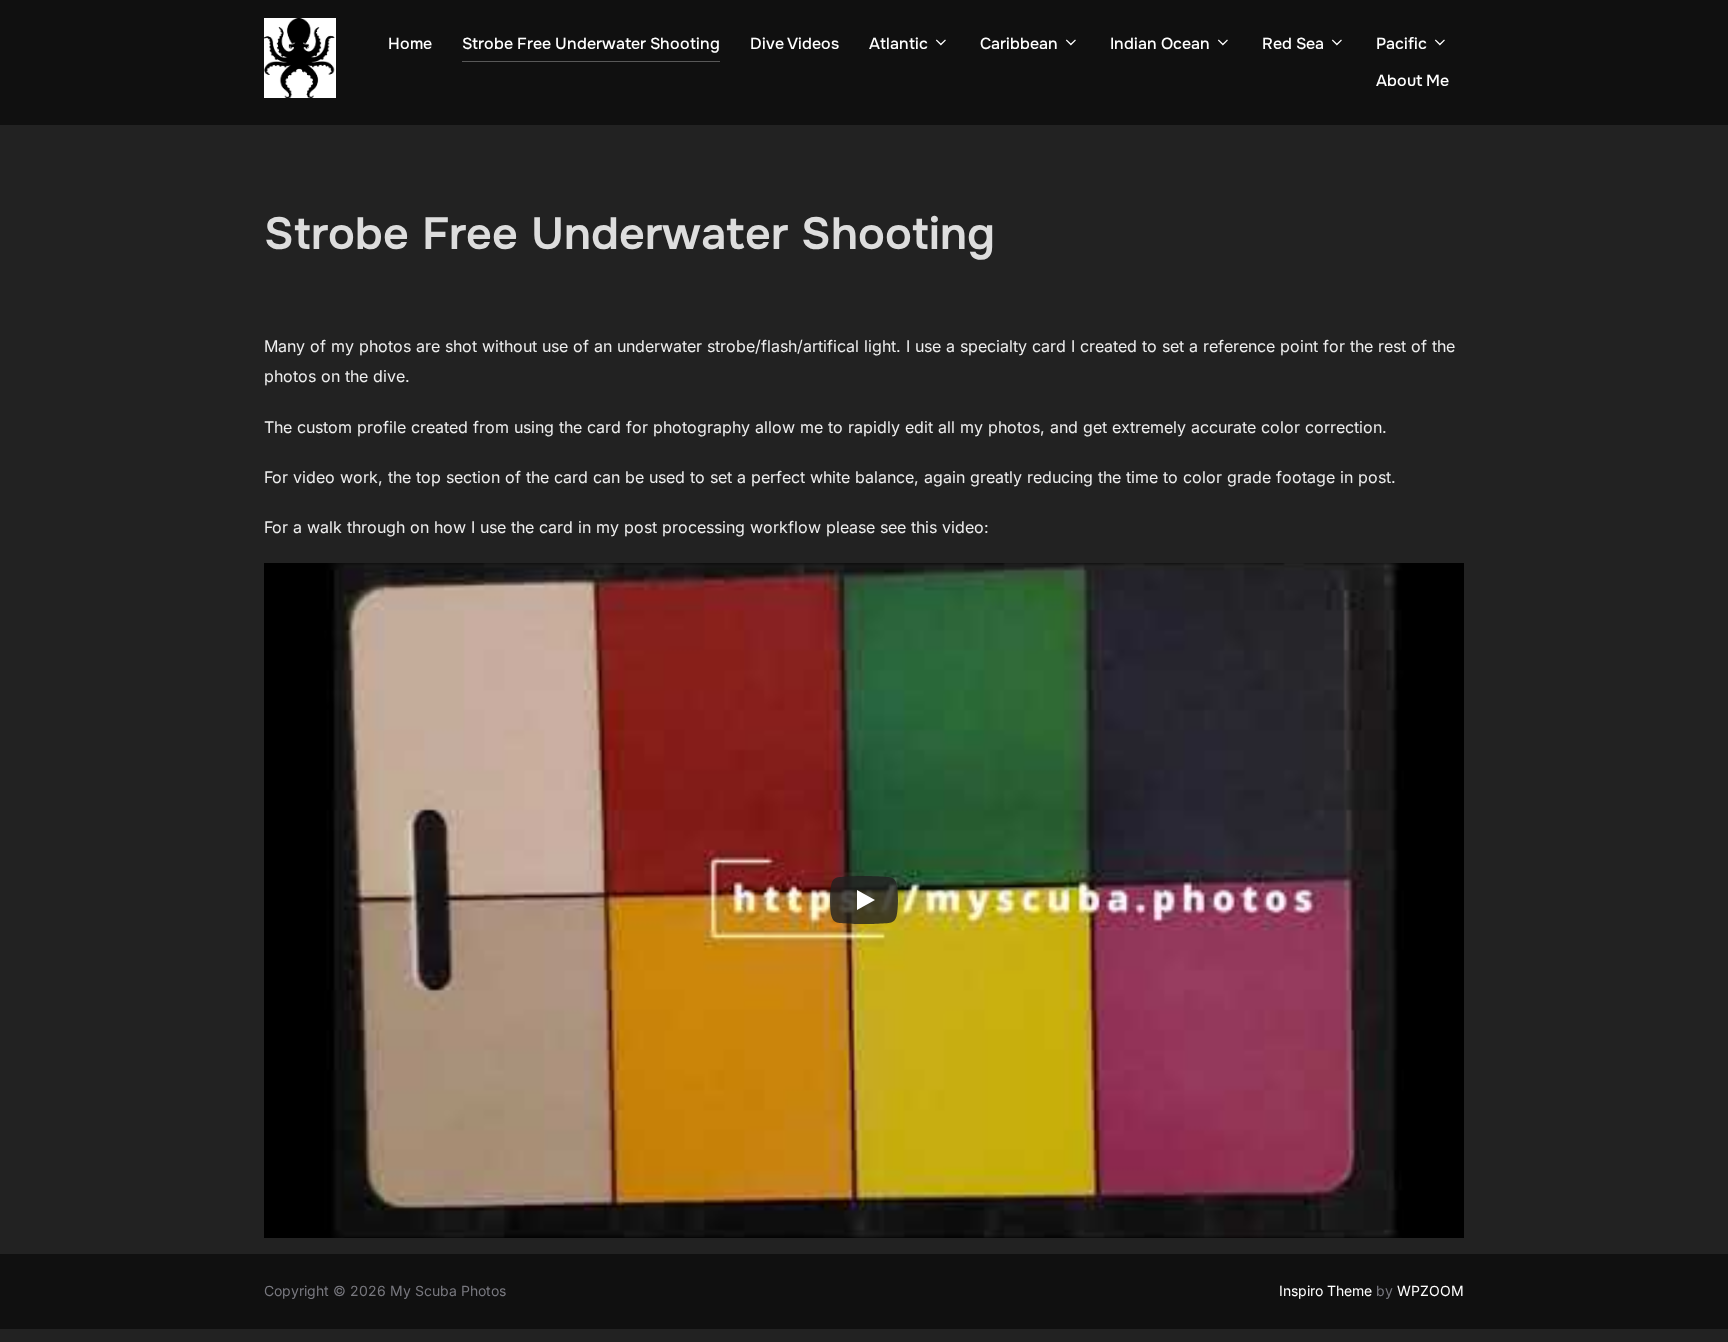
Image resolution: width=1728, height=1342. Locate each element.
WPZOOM (1430, 1290)
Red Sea (1293, 43)
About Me (1412, 80)
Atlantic (898, 43)
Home (410, 43)
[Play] (864, 900)
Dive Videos (794, 43)
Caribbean (1019, 43)
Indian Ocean (1160, 43)
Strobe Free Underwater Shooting (591, 43)
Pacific (1401, 43)
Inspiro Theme (1325, 1290)
